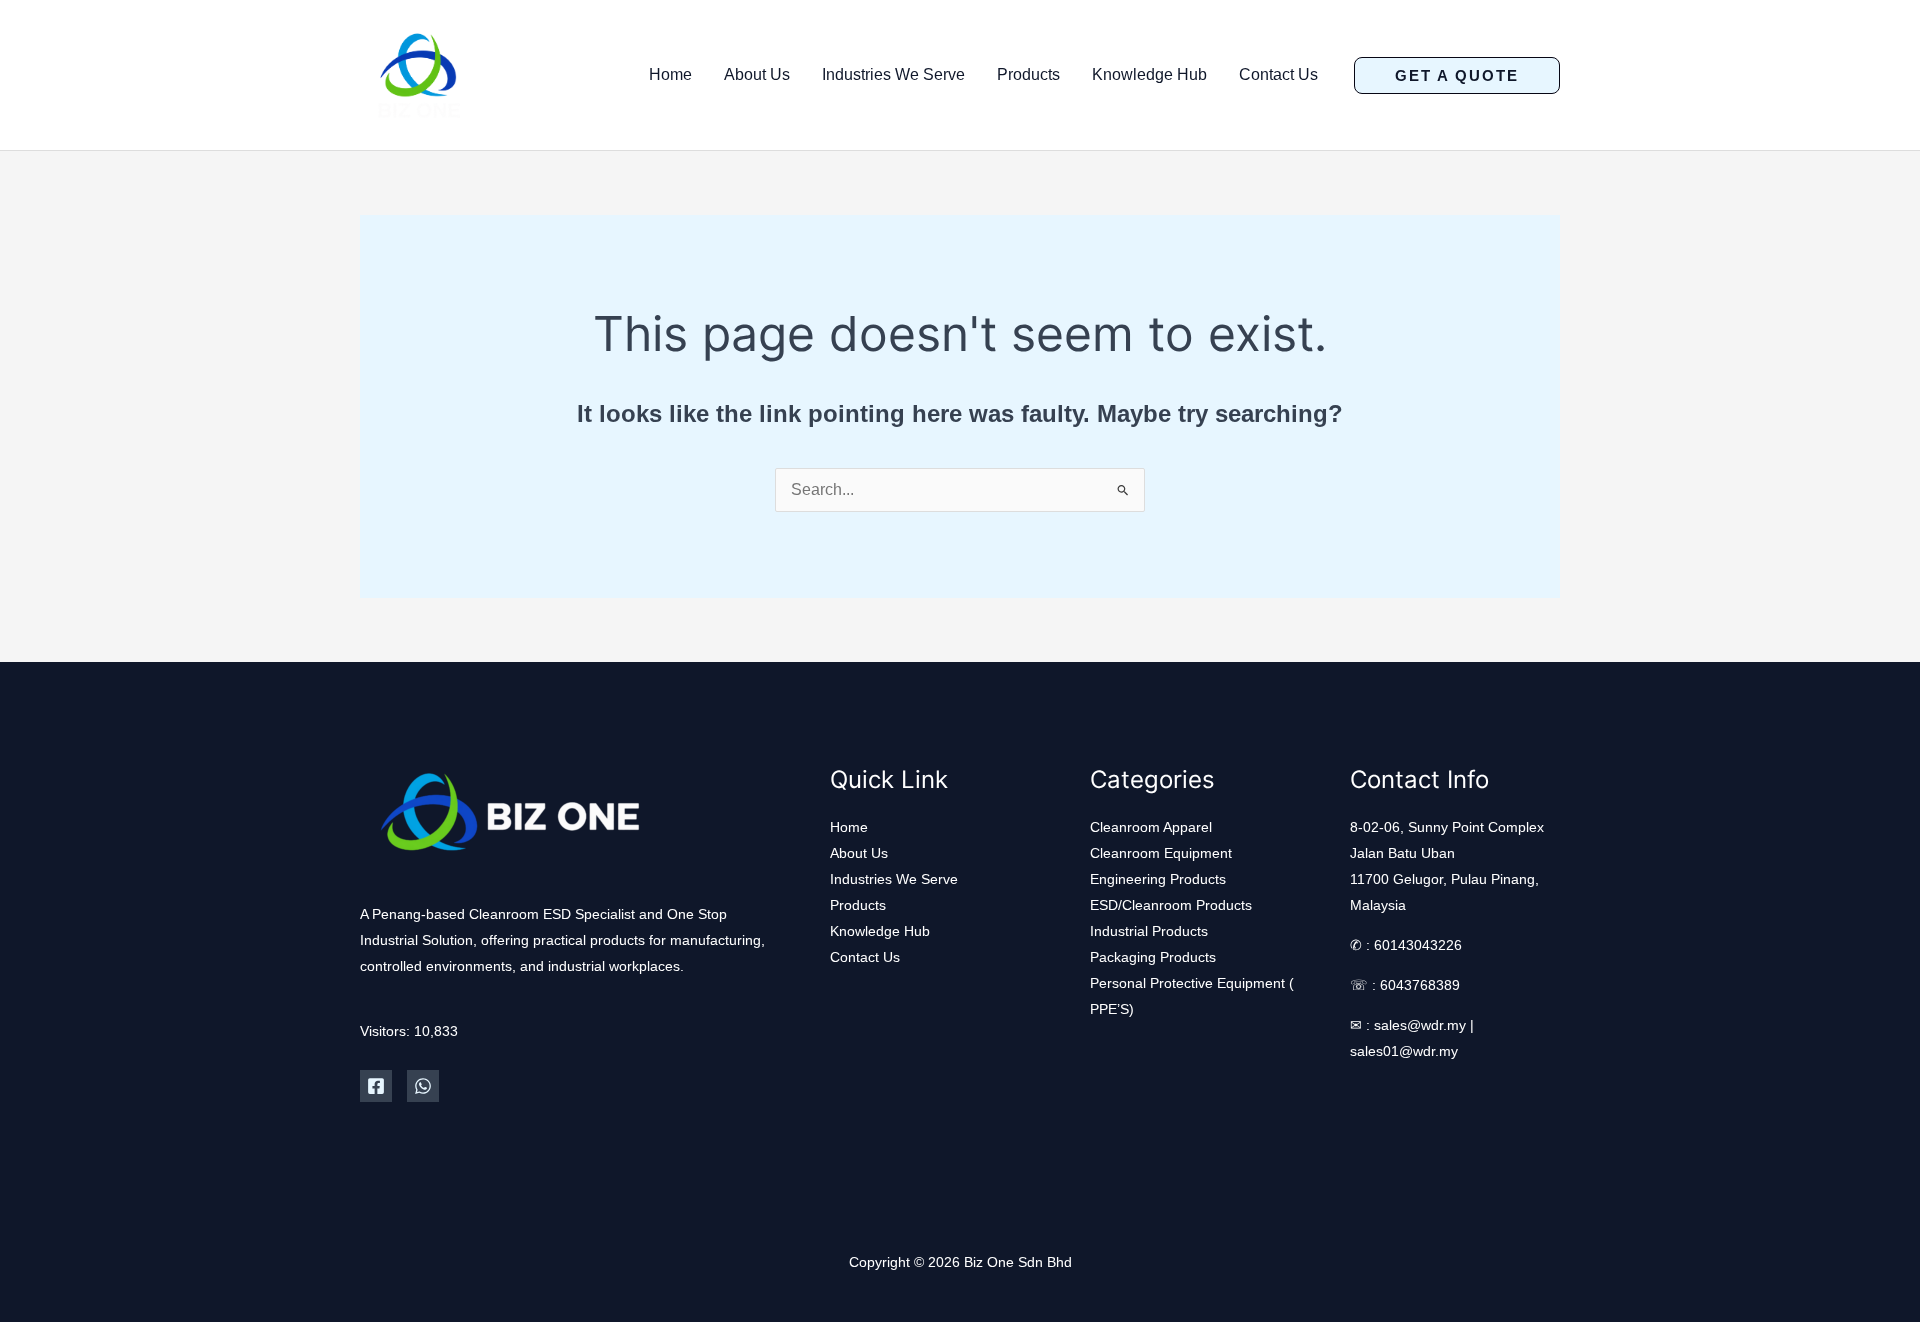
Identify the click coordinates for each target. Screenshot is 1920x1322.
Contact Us (1278, 74)
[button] (1457, 75)
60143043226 (1418, 945)
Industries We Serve (893, 74)
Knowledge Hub (1149, 74)
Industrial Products (1149, 931)
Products (1028, 74)
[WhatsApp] (423, 1086)
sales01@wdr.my (1404, 1051)
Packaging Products (1153, 957)
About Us (757, 74)
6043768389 (1420, 985)
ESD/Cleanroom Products (1171, 905)
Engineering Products (1158, 879)
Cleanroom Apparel (1151, 827)
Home (670, 74)
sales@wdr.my (1420, 1025)
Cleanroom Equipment (1161, 853)
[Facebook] (376, 1086)
